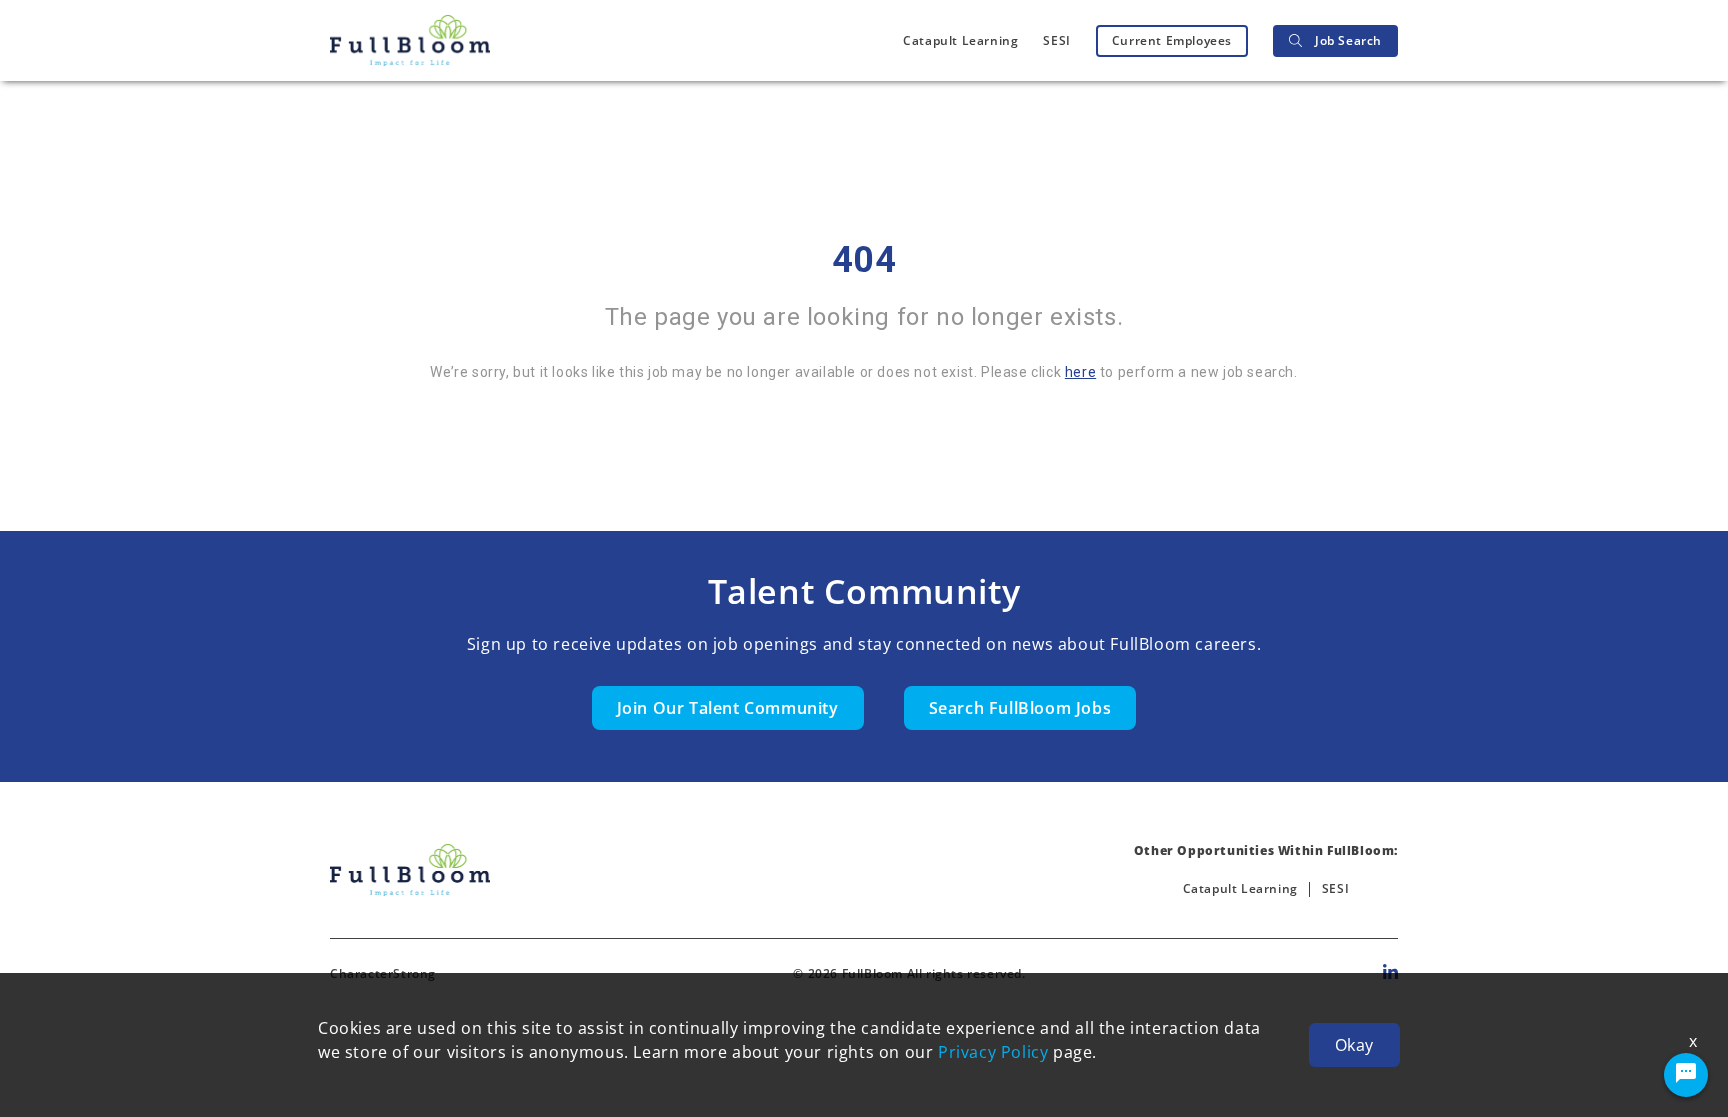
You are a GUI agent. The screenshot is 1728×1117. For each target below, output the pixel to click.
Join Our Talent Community (728, 708)
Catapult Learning (960, 40)
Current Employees (1172, 40)
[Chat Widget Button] (1686, 1075)
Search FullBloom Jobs (1020, 708)
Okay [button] (1354, 1045)
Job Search (1348, 40)
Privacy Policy (993, 1052)
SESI (1056, 40)
